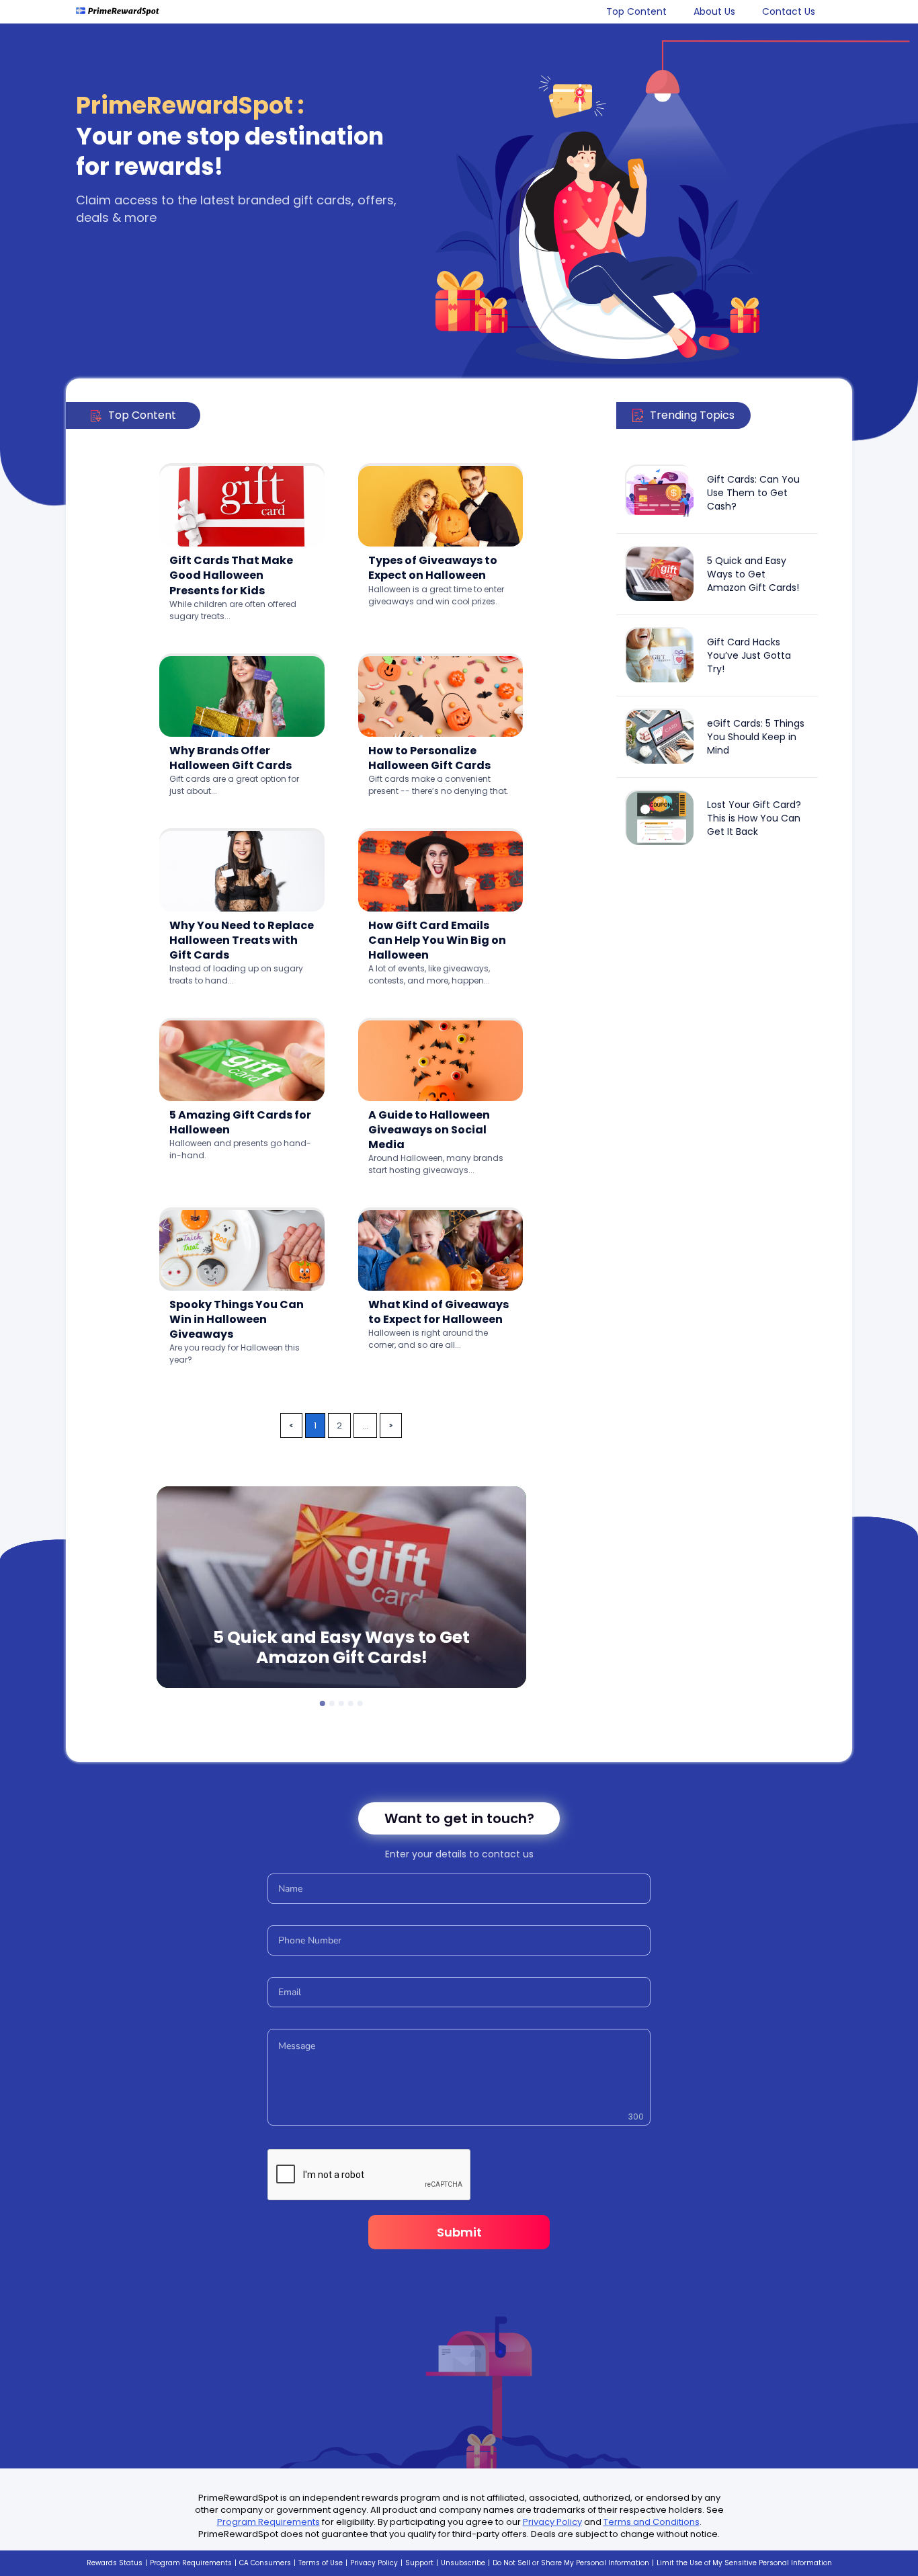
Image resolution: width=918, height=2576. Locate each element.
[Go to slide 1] (323, 1703)
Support (419, 2563)
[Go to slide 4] (351, 1703)
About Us (714, 11)
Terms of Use (321, 2563)
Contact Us (789, 11)
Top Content (636, 11)
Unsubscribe (463, 2563)
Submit (459, 2232)
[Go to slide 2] (332, 1703)
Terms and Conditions (652, 2522)
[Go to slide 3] (341, 1703)
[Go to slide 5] (360, 1703)
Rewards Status (115, 2563)
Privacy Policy (552, 2522)
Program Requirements (268, 2522)
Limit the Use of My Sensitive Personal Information (744, 2563)
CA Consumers (265, 2563)
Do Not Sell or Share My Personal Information (571, 2563)
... (365, 1425)
